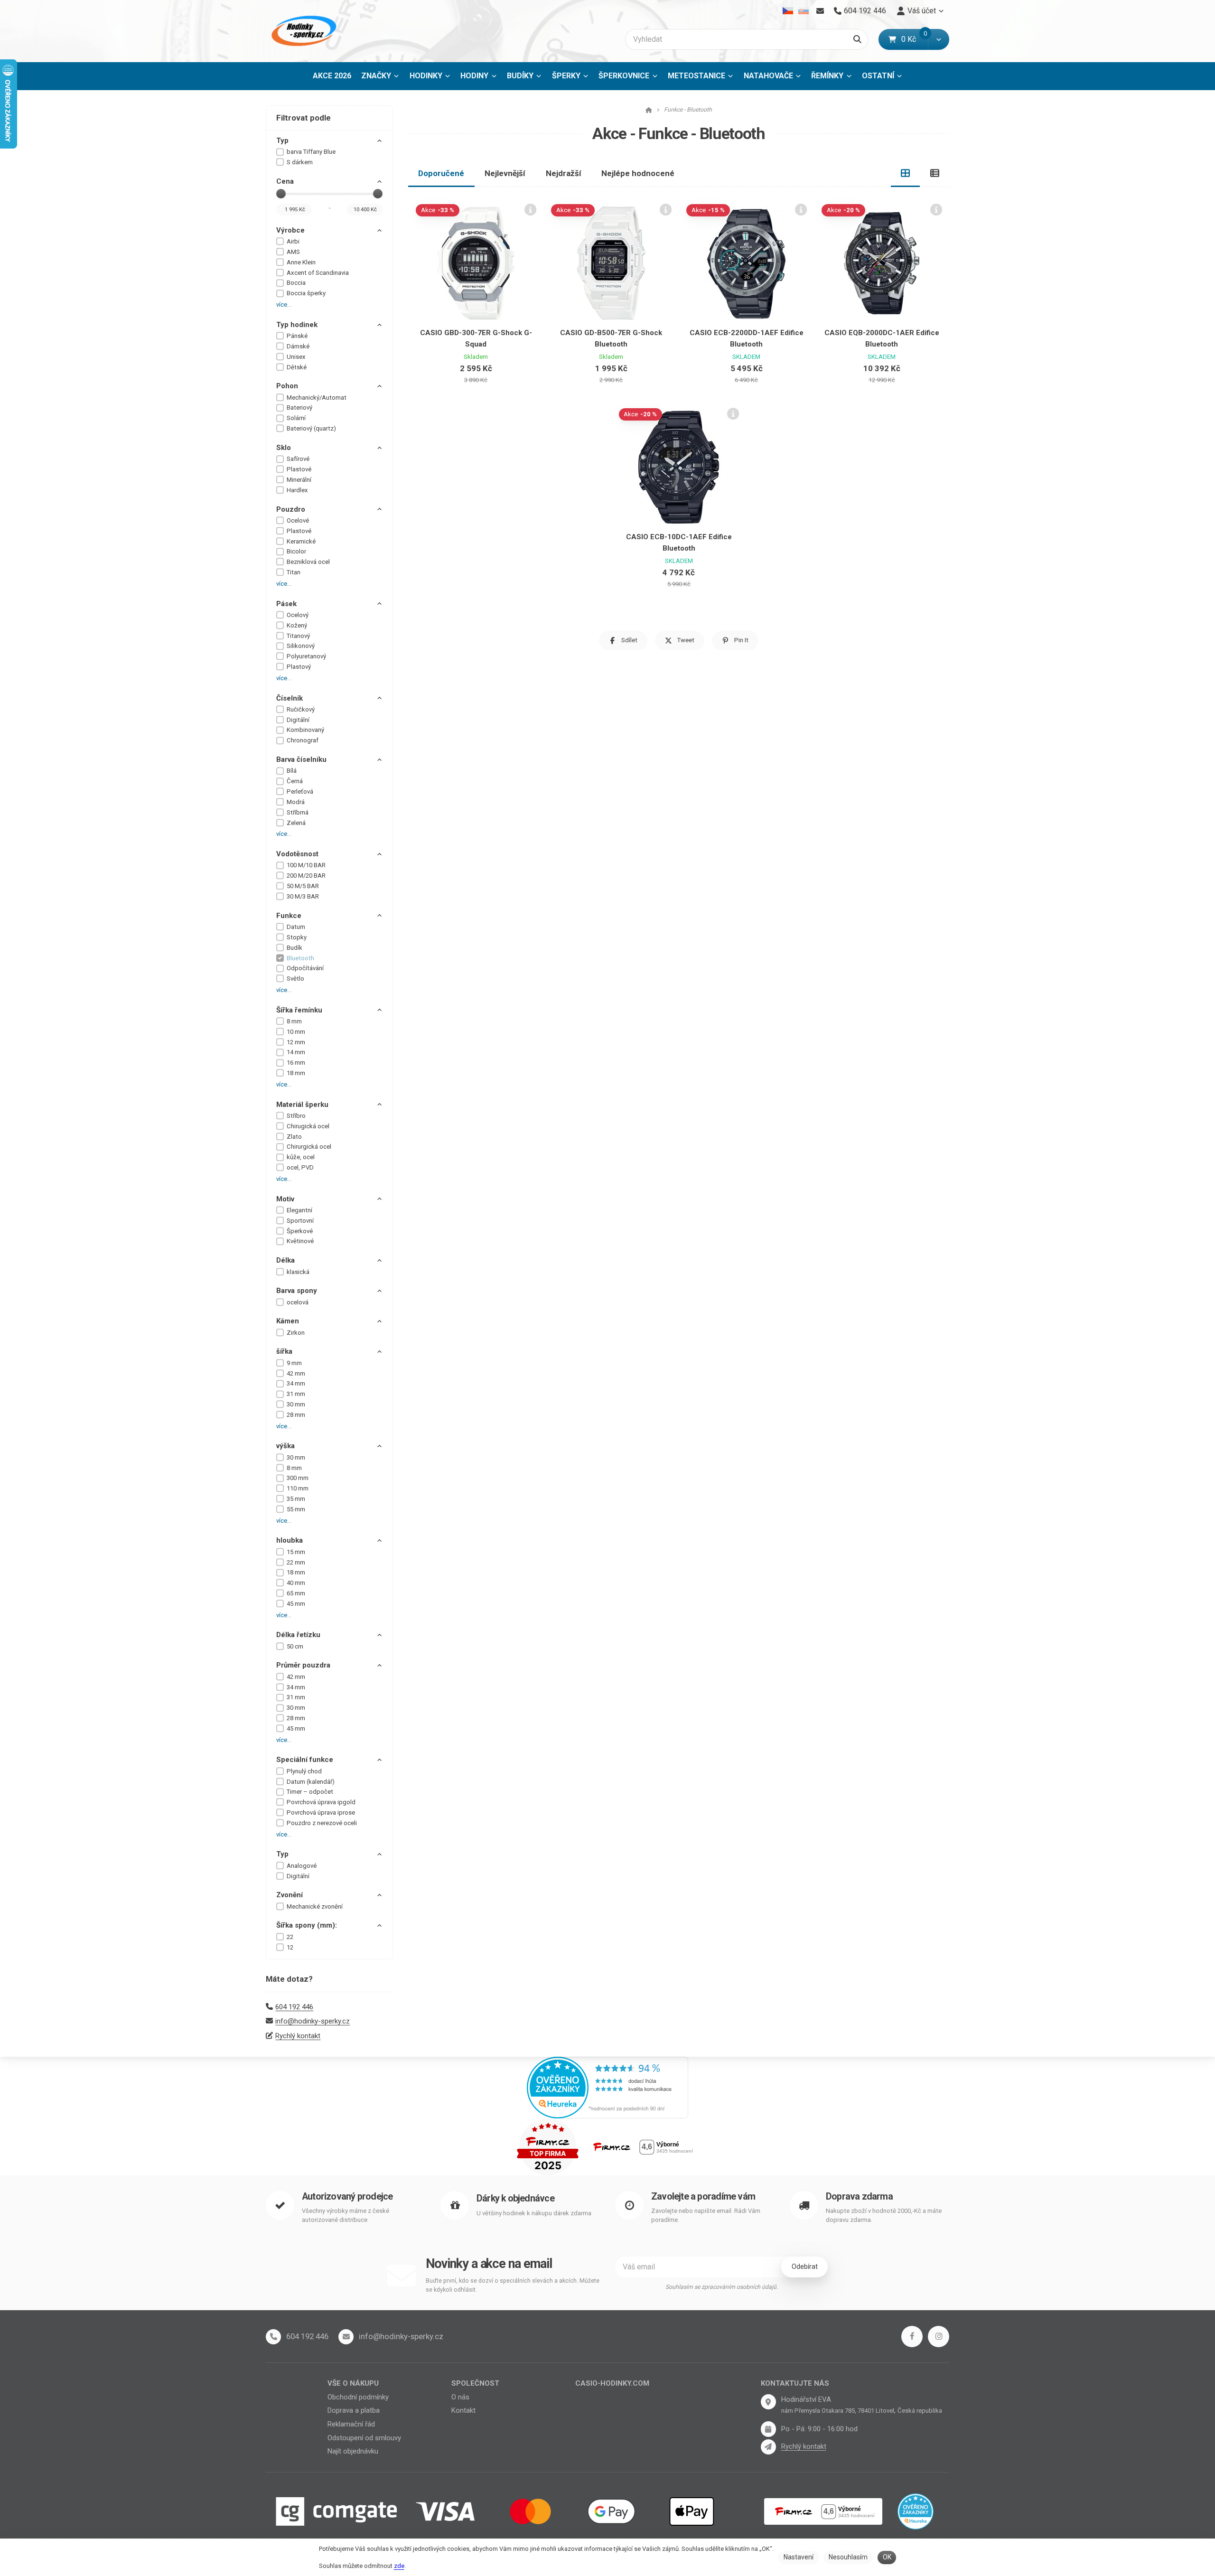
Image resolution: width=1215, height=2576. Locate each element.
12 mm (296, 1042)
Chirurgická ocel (309, 1147)
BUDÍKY (520, 76)
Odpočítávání (305, 968)
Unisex (296, 357)
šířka (284, 1351)
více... (284, 304)
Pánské (297, 336)
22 (290, 1937)
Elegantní (299, 1210)
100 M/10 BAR (306, 865)
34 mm (296, 1383)
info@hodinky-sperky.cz (313, 2021)
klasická (298, 1272)
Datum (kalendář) (311, 1782)
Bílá (292, 771)
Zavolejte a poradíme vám (703, 2197)
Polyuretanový (306, 656)
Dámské (298, 346)
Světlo (295, 979)
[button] (939, 39)
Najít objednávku (353, 2451)
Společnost (475, 2383)
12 (290, 1947)
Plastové (299, 469)
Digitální (298, 720)
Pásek (286, 604)
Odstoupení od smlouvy (364, 2438)
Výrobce (290, 230)
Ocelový (298, 615)
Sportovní (300, 1221)
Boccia (296, 283)
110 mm (298, 1488)
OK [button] (887, 2557)
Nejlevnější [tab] (505, 173)
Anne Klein (301, 262)
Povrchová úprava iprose (321, 1813)
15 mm (296, 1552)
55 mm (296, 1509)
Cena (285, 181)
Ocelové (298, 520)
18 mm (296, 1073)
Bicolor (296, 551)
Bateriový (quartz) (311, 428)
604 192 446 (294, 2007)
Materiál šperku (302, 1105)
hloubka (290, 1540)
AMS (293, 252)
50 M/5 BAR (303, 886)
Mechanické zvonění (315, 1906)
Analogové (302, 1866)
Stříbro (296, 1116)
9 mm (294, 1363)
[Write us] (768, 2447)
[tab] (906, 173)
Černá (295, 781)
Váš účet (922, 11)
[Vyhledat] (857, 39)
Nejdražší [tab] (564, 173)
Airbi (293, 241)
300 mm (298, 1478)
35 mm (296, 1499)
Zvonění (290, 1895)
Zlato (294, 1137)
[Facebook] (912, 2337)
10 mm (296, 1032)
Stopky (297, 937)
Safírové (298, 459)
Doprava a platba (354, 2410)
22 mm (296, 1562)
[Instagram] (939, 2337)
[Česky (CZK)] (788, 11)
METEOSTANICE (696, 76)
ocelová (298, 1302)
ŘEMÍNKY (827, 76)
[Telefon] (273, 2337)
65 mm (296, 1593)
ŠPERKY (566, 76)
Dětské (297, 367)
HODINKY (426, 76)
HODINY (474, 76)
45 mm (296, 1604)
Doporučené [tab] (441, 173)
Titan (294, 572)
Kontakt (463, 2410)
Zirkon (296, 1333)
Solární (296, 418)
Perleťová (300, 792)
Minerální (299, 480)
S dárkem (300, 162)
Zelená (296, 823)
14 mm (296, 1052)
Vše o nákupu (353, 2383)
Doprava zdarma (859, 2197)
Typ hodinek (297, 325)
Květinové (300, 1241)
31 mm (296, 1394)
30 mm (296, 1404)
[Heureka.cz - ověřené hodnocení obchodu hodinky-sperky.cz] (607, 2087)
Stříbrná (298, 812)
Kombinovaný (305, 730)
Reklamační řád (351, 2424)
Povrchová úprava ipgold (321, 1802)
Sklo (284, 448)
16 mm (296, 1063)
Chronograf (303, 740)
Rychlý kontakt (298, 2036)
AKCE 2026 (332, 76)
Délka (285, 1260)
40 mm (296, 1583)
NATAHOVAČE (768, 76)
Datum (296, 927)
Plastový (299, 667)
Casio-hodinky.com (612, 2383)
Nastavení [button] (799, 2557)
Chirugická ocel (308, 1126)
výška (285, 1446)
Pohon (287, 386)
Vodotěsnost (297, 854)
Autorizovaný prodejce (347, 2197)
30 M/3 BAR (303, 896)
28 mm (296, 1415)
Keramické (301, 541)
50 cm (295, 1646)
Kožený (297, 625)
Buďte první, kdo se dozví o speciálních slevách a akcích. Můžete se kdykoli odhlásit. (513, 2285)
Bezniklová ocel (308, 562)
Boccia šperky (306, 293)
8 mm (294, 1021)
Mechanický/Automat (317, 398)
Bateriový (299, 407)
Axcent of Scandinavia (318, 273)
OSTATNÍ (878, 76)
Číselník (290, 698)
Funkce (289, 916)
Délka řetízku (298, 1635)
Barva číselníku (301, 759)
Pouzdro (291, 509)
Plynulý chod (304, 1771)
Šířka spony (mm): (307, 1925)
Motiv (285, 1199)
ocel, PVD (300, 1167)
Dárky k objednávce (515, 2198)
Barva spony (297, 1291)
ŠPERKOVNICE (624, 76)
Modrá (296, 802)
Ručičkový (301, 709)
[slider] (281, 194)
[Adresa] (768, 2402)
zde (399, 2566)
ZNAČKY (376, 76)
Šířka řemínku (299, 1010)
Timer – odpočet (310, 1792)
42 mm (296, 1373)
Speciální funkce (305, 1760)
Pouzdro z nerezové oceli (322, 1823)
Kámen (288, 1321)
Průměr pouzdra (303, 1665)
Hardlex (297, 490)
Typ (282, 141)
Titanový (298, 636)
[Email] (820, 11)
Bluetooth (300, 958)
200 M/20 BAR (306, 876)
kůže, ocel (301, 1157)
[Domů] (302, 31)
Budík (294, 948)
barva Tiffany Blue (311, 152)
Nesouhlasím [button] (848, 2557)
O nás (460, 2397)
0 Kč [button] (915, 39)
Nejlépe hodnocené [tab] (638, 173)
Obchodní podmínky (358, 2397)
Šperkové (300, 1231)
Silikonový (301, 646)
